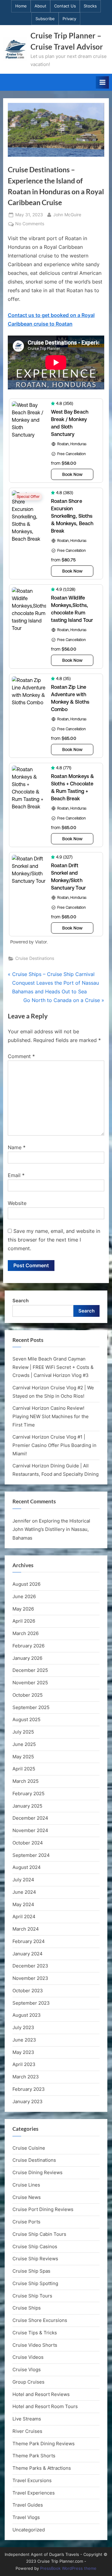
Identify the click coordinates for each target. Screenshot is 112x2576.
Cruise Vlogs (27, 2369)
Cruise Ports (26, 2222)
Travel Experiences (34, 2493)
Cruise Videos (28, 2357)
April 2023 (24, 2064)
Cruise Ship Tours (32, 2296)
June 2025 (24, 1744)
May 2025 (23, 1757)
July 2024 (23, 1880)
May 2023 (23, 2052)
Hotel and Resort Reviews (41, 2394)
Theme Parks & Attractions (42, 2468)
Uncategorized (29, 2530)
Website (17, 1203)
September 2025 (31, 1707)
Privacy (69, 19)
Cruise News (27, 2197)
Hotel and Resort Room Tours (45, 2406)
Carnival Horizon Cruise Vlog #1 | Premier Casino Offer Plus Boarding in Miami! (54, 1445)
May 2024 (23, 1904)
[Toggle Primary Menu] (102, 82)
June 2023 (24, 2040)
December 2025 (30, 1670)
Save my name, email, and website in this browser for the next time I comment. (54, 1240)
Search (21, 1301)
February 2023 (29, 2089)
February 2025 (28, 1794)
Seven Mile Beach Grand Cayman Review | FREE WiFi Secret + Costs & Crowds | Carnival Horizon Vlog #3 (53, 1367)
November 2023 (30, 1978)
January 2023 (28, 2101)
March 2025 (26, 1781)
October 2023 (28, 1991)
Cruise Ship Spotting (35, 2283)
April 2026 (24, 1621)
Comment (21, 1056)
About (40, 6)
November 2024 (30, 1830)
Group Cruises (28, 2382)
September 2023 (31, 2003)
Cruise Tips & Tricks (35, 2333)
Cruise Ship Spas (31, 2271)
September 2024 (31, 1855)
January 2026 (27, 1658)
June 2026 (24, 1596)
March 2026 (26, 1633)
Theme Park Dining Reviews (44, 2444)
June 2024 (24, 1892)
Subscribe (45, 19)
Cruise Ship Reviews (35, 2259)
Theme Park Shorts (34, 2456)
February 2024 (29, 1941)
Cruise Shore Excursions (40, 2320)
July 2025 (23, 1732)
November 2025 (30, 1683)
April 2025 (24, 1769)
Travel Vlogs (26, 2517)
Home (21, 6)
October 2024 (28, 1843)
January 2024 (28, 1954)
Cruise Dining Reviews (37, 2172)
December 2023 (30, 1966)
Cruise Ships (27, 2308)
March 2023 (26, 2077)
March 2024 (26, 1929)
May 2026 (23, 1609)
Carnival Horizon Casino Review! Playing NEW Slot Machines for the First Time (51, 1416)
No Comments (30, 224)
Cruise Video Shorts (35, 2345)
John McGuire (67, 215)
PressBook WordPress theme (68, 2568)
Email (16, 1175)
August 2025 (26, 1719)
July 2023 (23, 2027)
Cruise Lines (26, 2185)
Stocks (90, 6)
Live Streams (27, 2419)
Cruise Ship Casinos (35, 2246)
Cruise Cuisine (29, 2148)
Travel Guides (28, 2505)
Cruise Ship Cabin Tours (39, 2234)
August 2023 (27, 2015)
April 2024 (24, 1917)
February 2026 (28, 1646)
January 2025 (27, 1806)
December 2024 (30, 1818)
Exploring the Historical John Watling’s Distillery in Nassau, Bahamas (51, 1529)
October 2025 (28, 1695)
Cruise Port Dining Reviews (43, 2209)
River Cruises (27, 2431)
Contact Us (65, 6)
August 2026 (26, 1584)
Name (17, 1147)
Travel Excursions (32, 2480)
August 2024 (27, 1867)
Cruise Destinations (35, 958)
